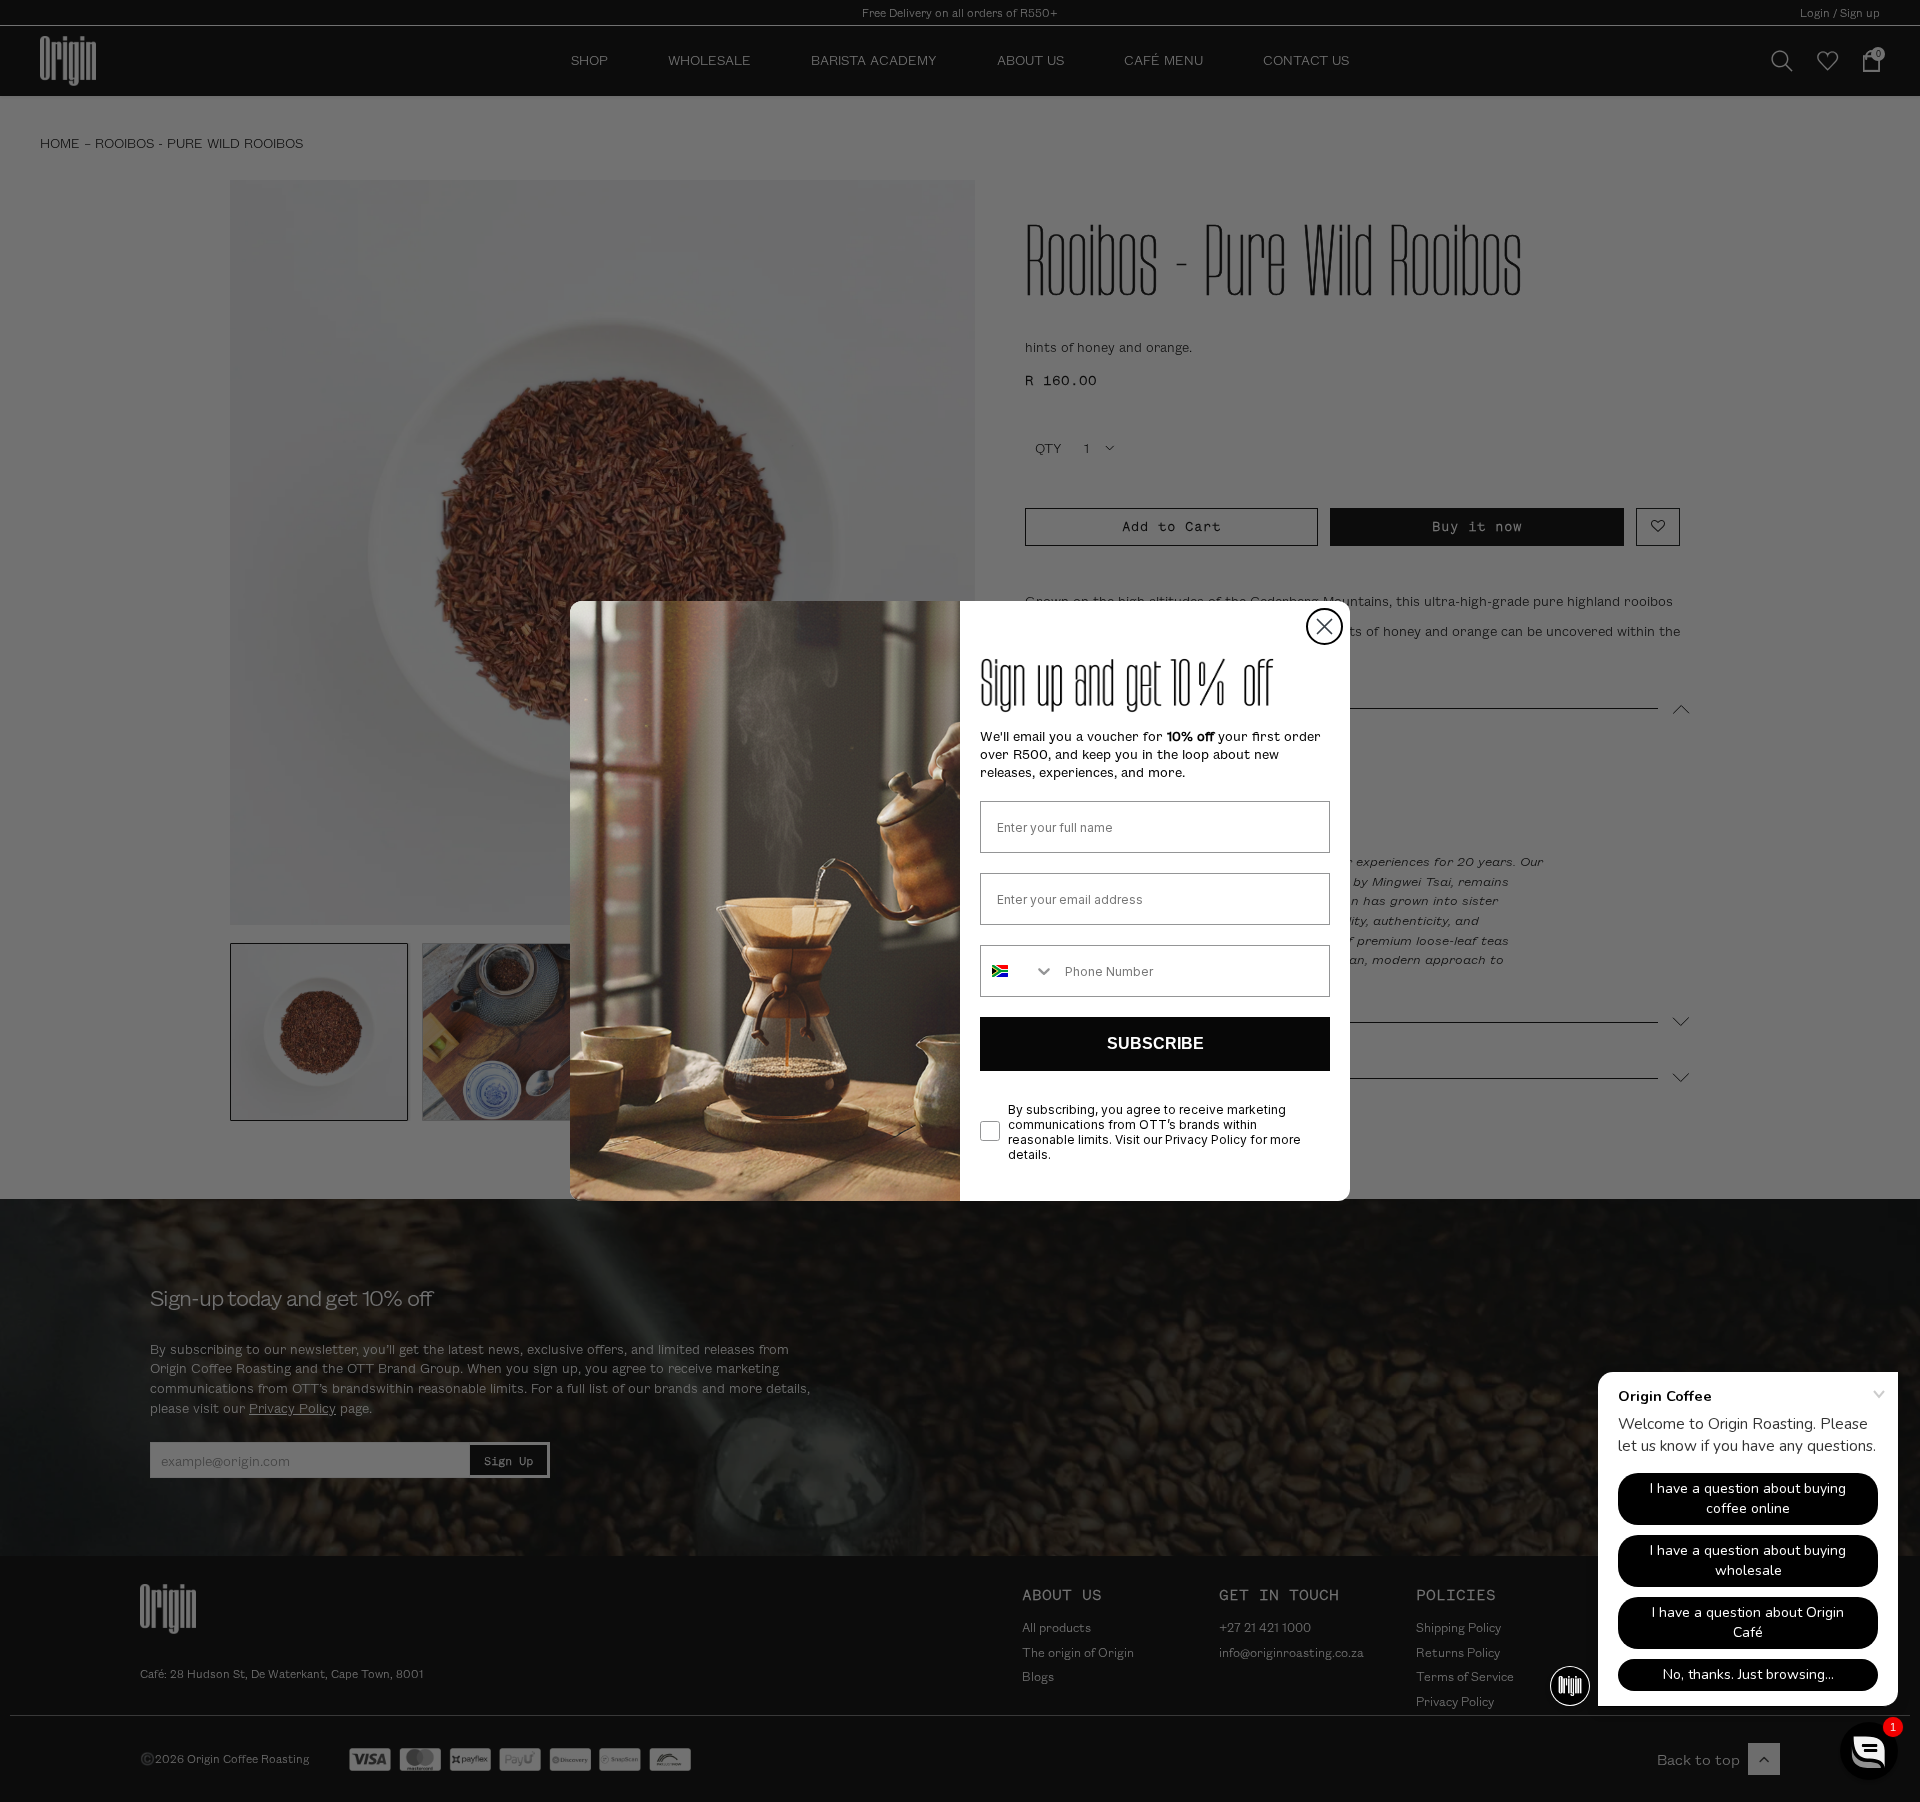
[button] (1869, 1751)
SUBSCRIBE (1155, 1043)
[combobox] (1018, 971)
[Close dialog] (1324, 626)
